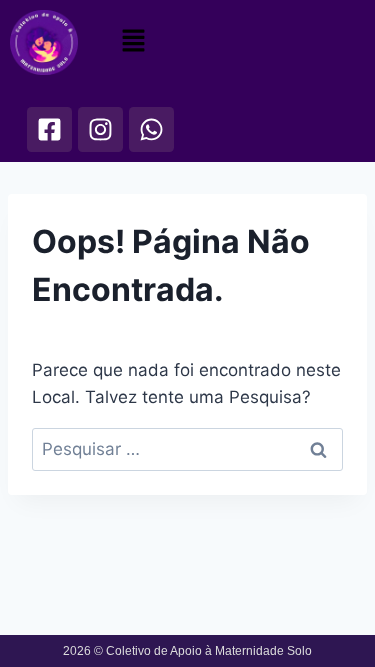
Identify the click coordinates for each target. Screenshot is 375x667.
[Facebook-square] (49, 129)
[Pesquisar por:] (187, 449)
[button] (133, 40)
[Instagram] (100, 129)
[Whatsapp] (151, 129)
